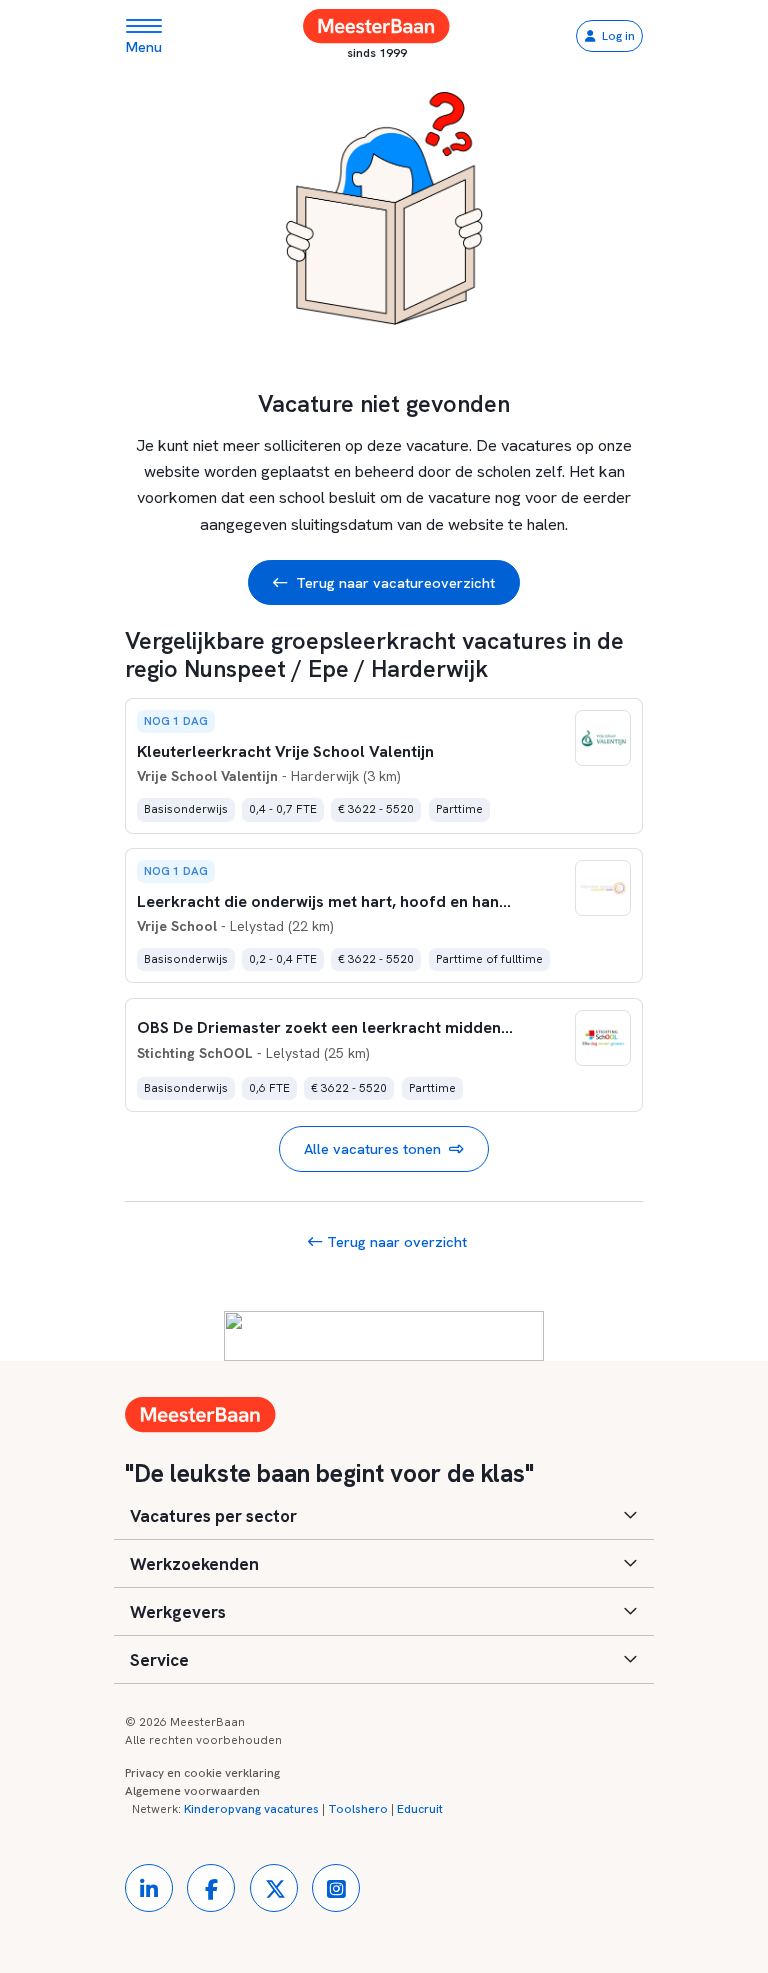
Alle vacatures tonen (372, 1148)
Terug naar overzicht (395, 1241)
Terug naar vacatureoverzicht (395, 582)
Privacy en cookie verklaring (202, 1773)
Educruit (420, 1809)
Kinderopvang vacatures (251, 1809)
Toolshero (358, 1809)
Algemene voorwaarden (192, 1791)
